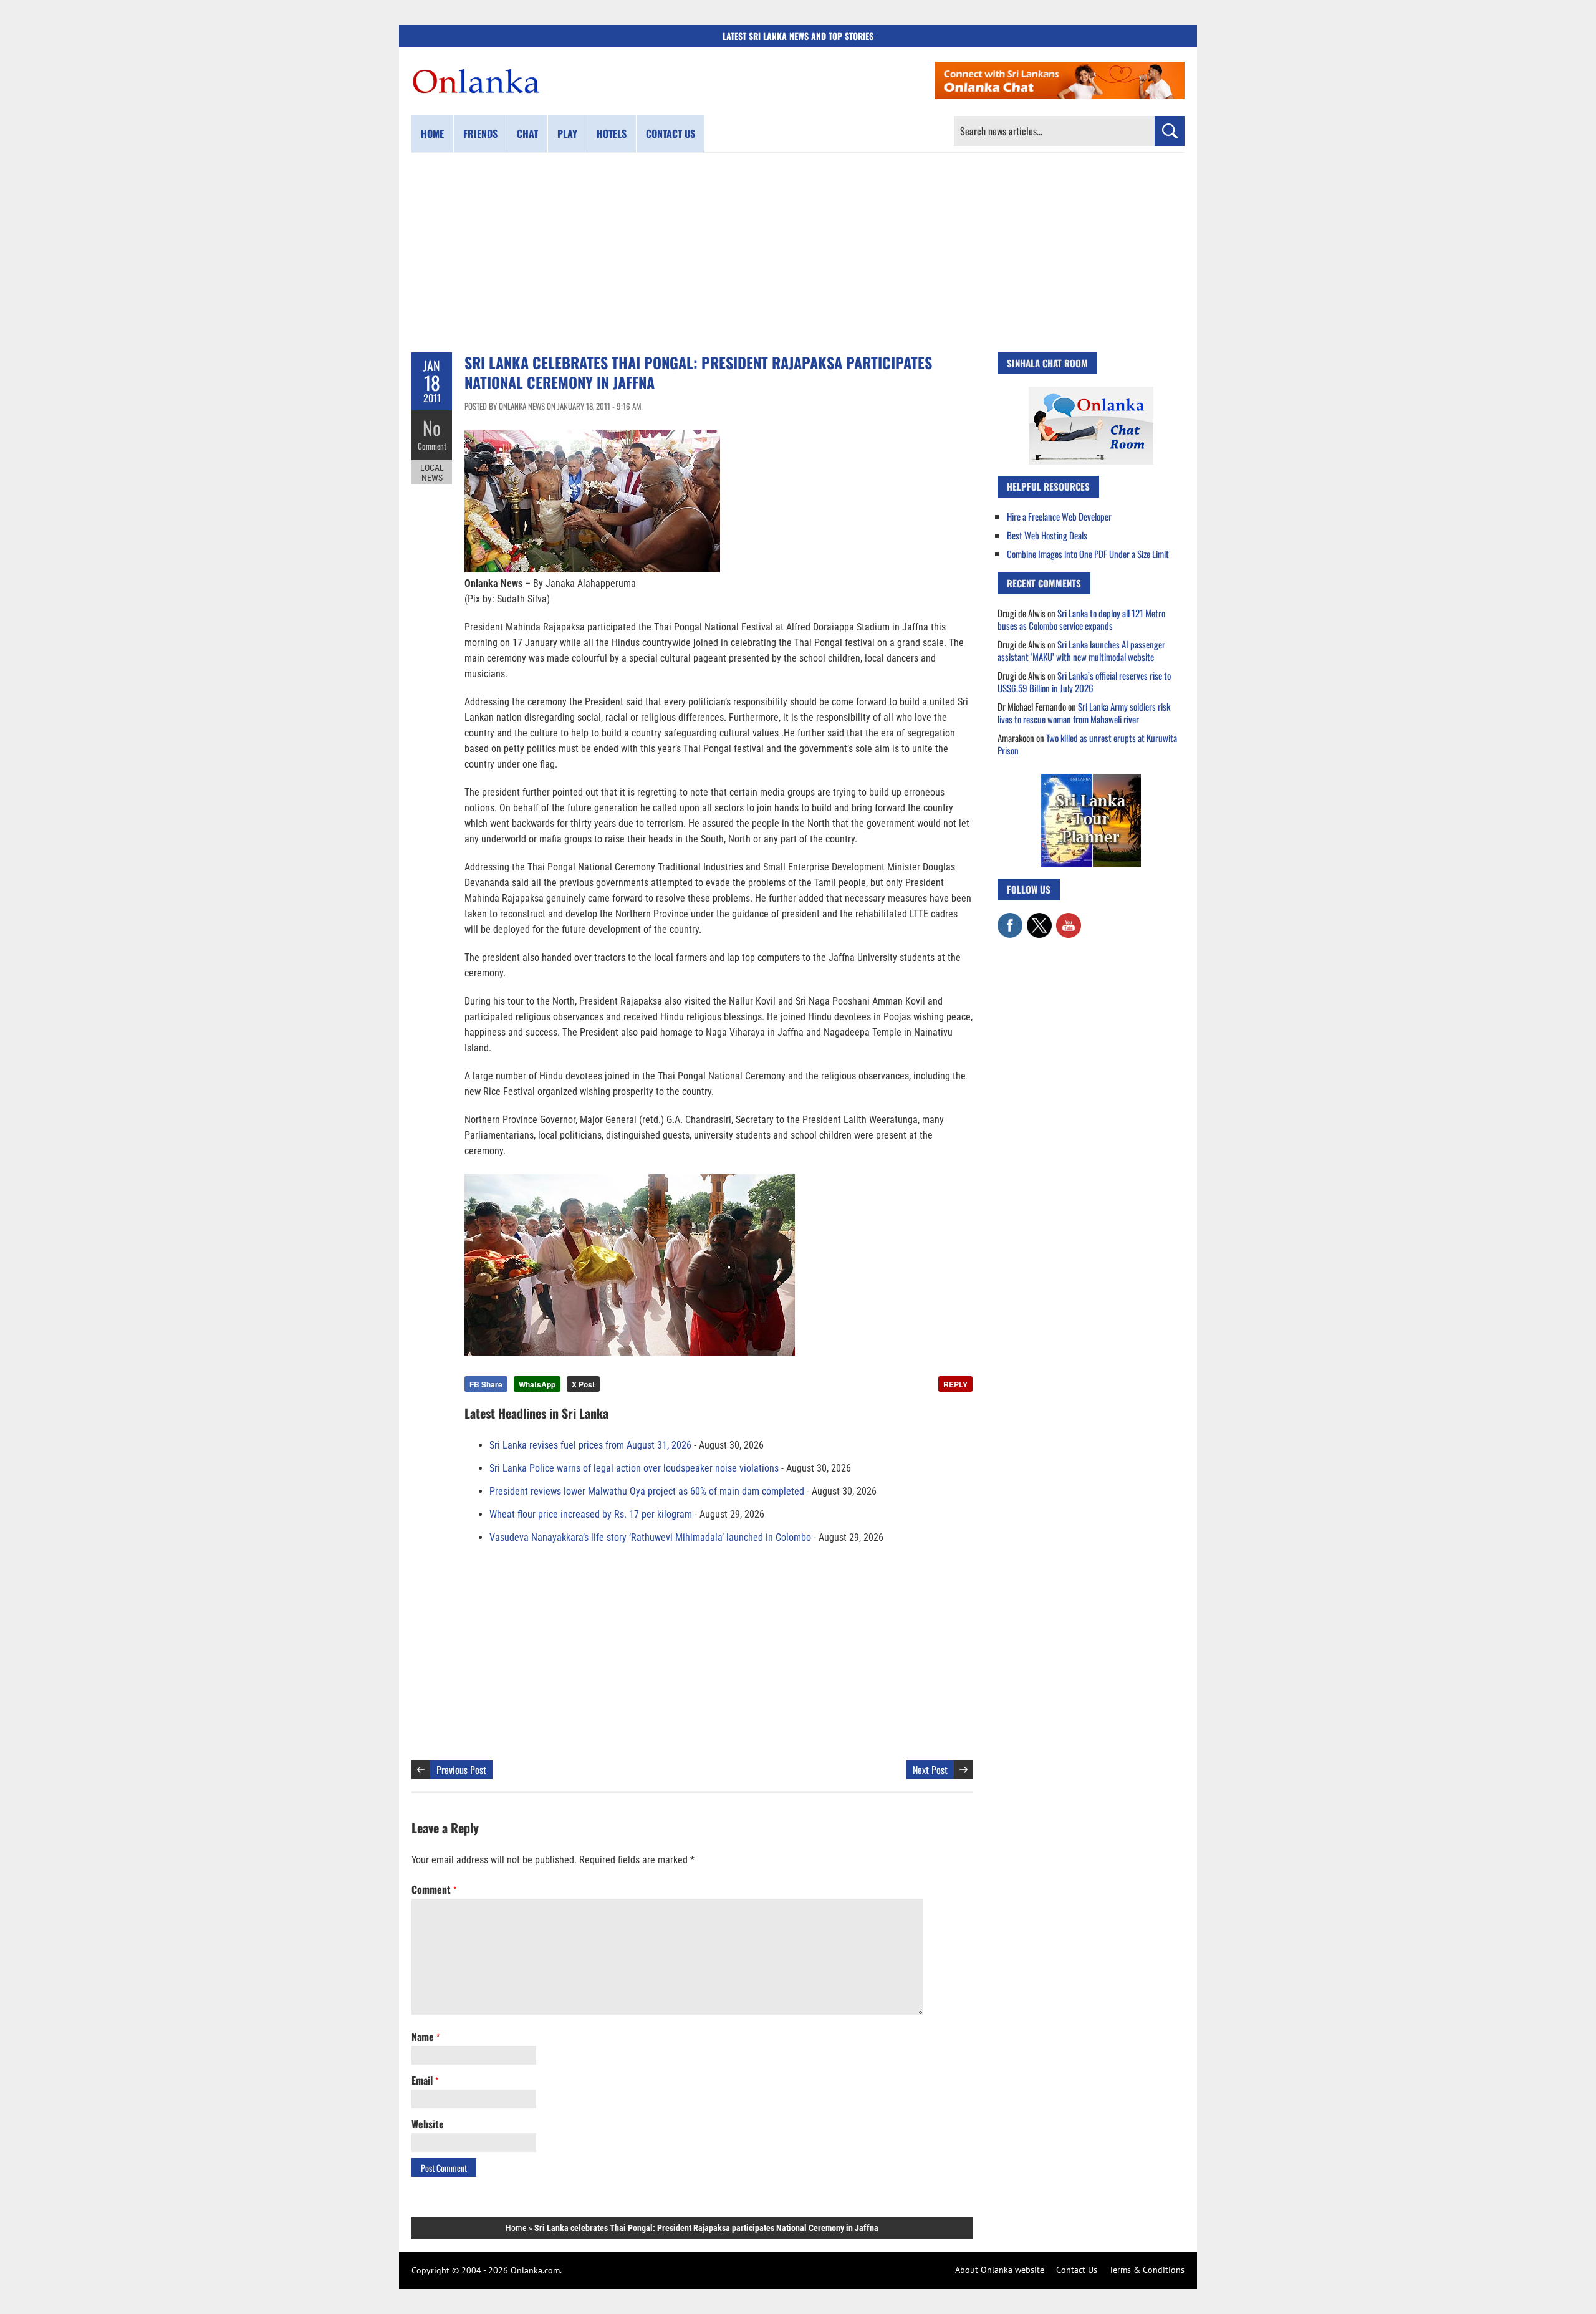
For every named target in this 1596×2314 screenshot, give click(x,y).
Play (567, 133)
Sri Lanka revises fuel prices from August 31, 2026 (590, 1445)
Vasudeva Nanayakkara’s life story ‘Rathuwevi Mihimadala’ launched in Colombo (650, 1537)
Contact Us (1077, 2270)
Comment (432, 446)
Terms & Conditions (1147, 2270)
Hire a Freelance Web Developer (1059, 516)
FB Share (486, 1384)
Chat (527, 133)
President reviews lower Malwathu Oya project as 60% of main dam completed (647, 1491)
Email (425, 2080)
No (432, 427)
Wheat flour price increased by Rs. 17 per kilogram (591, 1514)
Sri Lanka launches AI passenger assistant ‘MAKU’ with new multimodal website (1081, 650)
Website (428, 2124)
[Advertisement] (798, 253)
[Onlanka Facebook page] (1010, 919)
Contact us (671, 133)
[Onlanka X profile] (1039, 919)
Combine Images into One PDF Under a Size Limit (1088, 554)
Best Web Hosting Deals (1047, 535)
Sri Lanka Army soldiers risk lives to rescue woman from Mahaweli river (1084, 713)
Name (425, 2037)
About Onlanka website (1000, 2270)
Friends (480, 133)
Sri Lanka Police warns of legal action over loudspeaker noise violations (634, 1468)
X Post (583, 1384)
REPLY (955, 1384)
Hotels (612, 133)
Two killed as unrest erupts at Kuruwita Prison (1087, 744)
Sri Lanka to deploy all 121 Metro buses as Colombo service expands (1081, 619)
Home (432, 133)
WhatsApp (537, 1384)
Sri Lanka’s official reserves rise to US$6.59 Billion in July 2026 (1084, 682)
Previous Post (461, 1770)
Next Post (930, 1770)
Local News (432, 473)
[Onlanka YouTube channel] (1069, 919)
